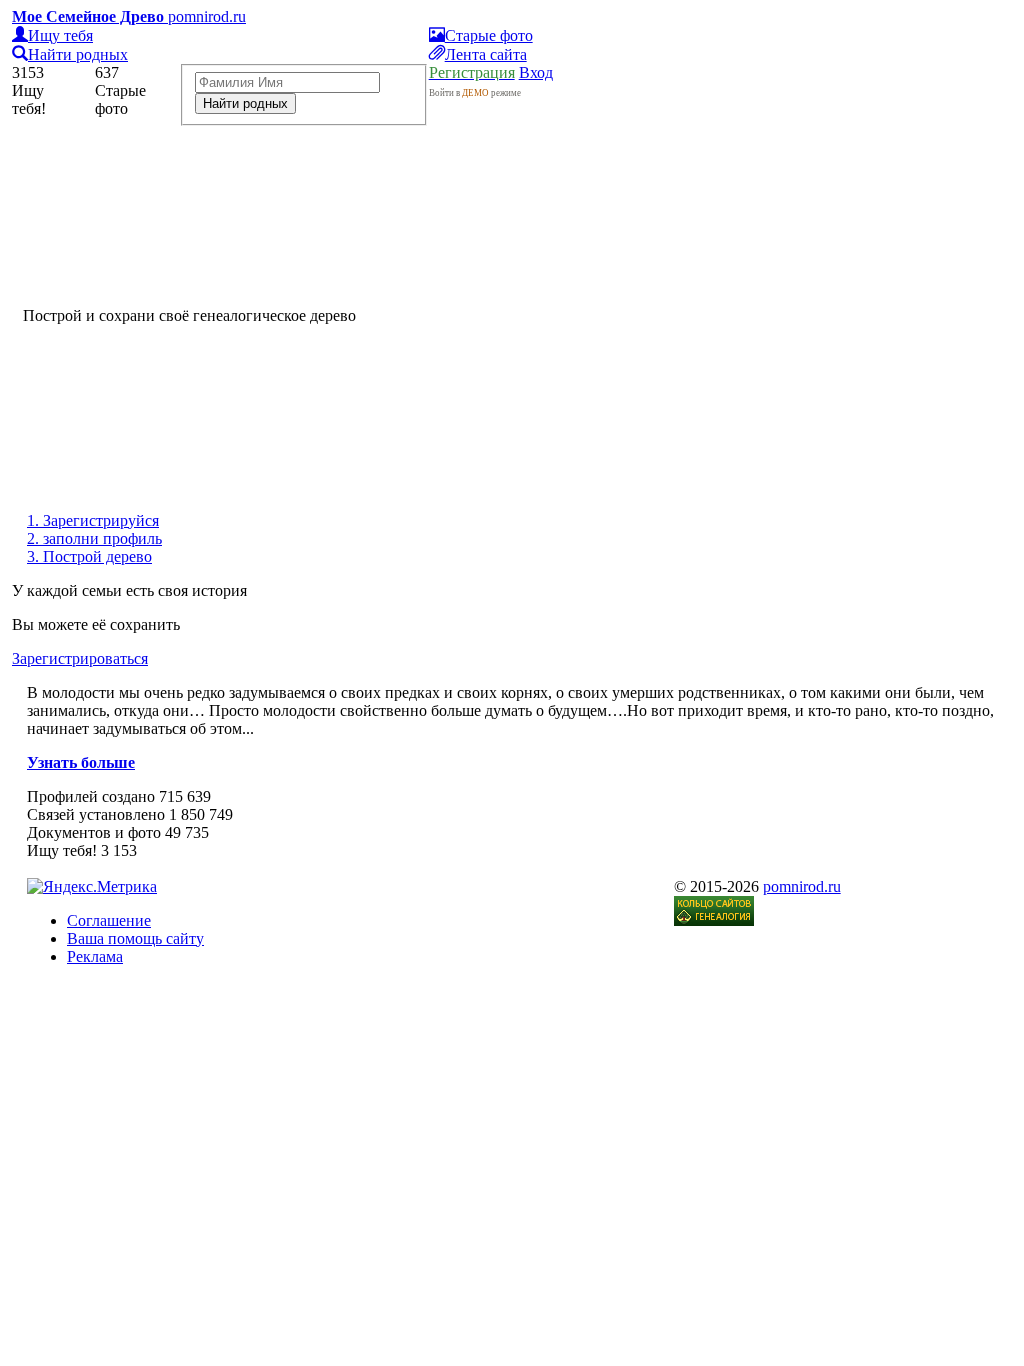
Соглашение (109, 920)
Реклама (95, 956)
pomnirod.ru (802, 886)
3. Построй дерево (89, 556)
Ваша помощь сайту (135, 938)
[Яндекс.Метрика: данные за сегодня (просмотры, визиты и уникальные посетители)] (92, 887)
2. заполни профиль (94, 538)
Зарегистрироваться (80, 658)
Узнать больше (81, 762)
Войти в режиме (475, 93)
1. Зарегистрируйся (93, 520)
